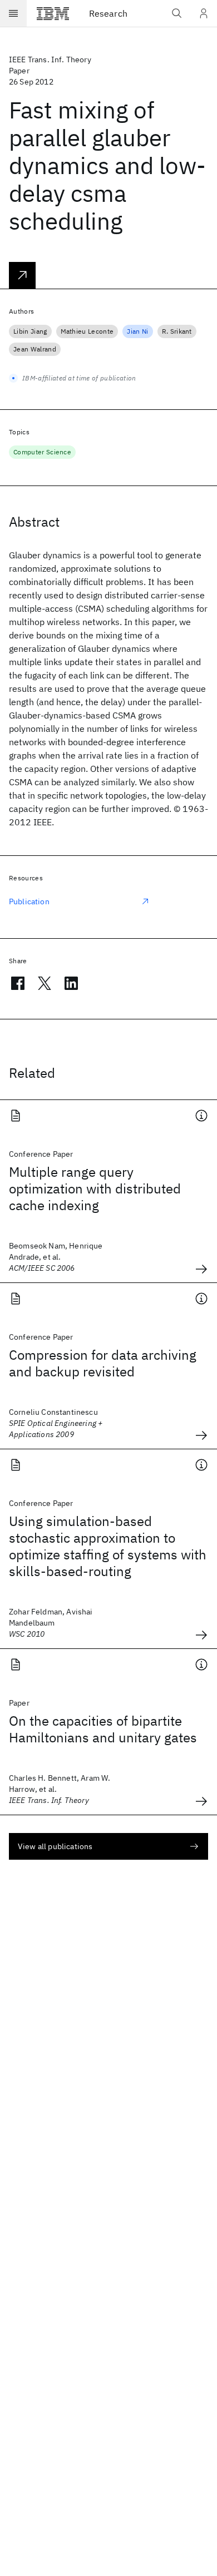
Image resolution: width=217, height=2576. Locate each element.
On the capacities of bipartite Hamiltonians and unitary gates (103, 1729)
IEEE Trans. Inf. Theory (50, 60)
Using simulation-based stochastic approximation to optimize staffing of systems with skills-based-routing (108, 1546)
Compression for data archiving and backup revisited (103, 1363)
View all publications (55, 1846)
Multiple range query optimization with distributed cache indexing (95, 1188)
